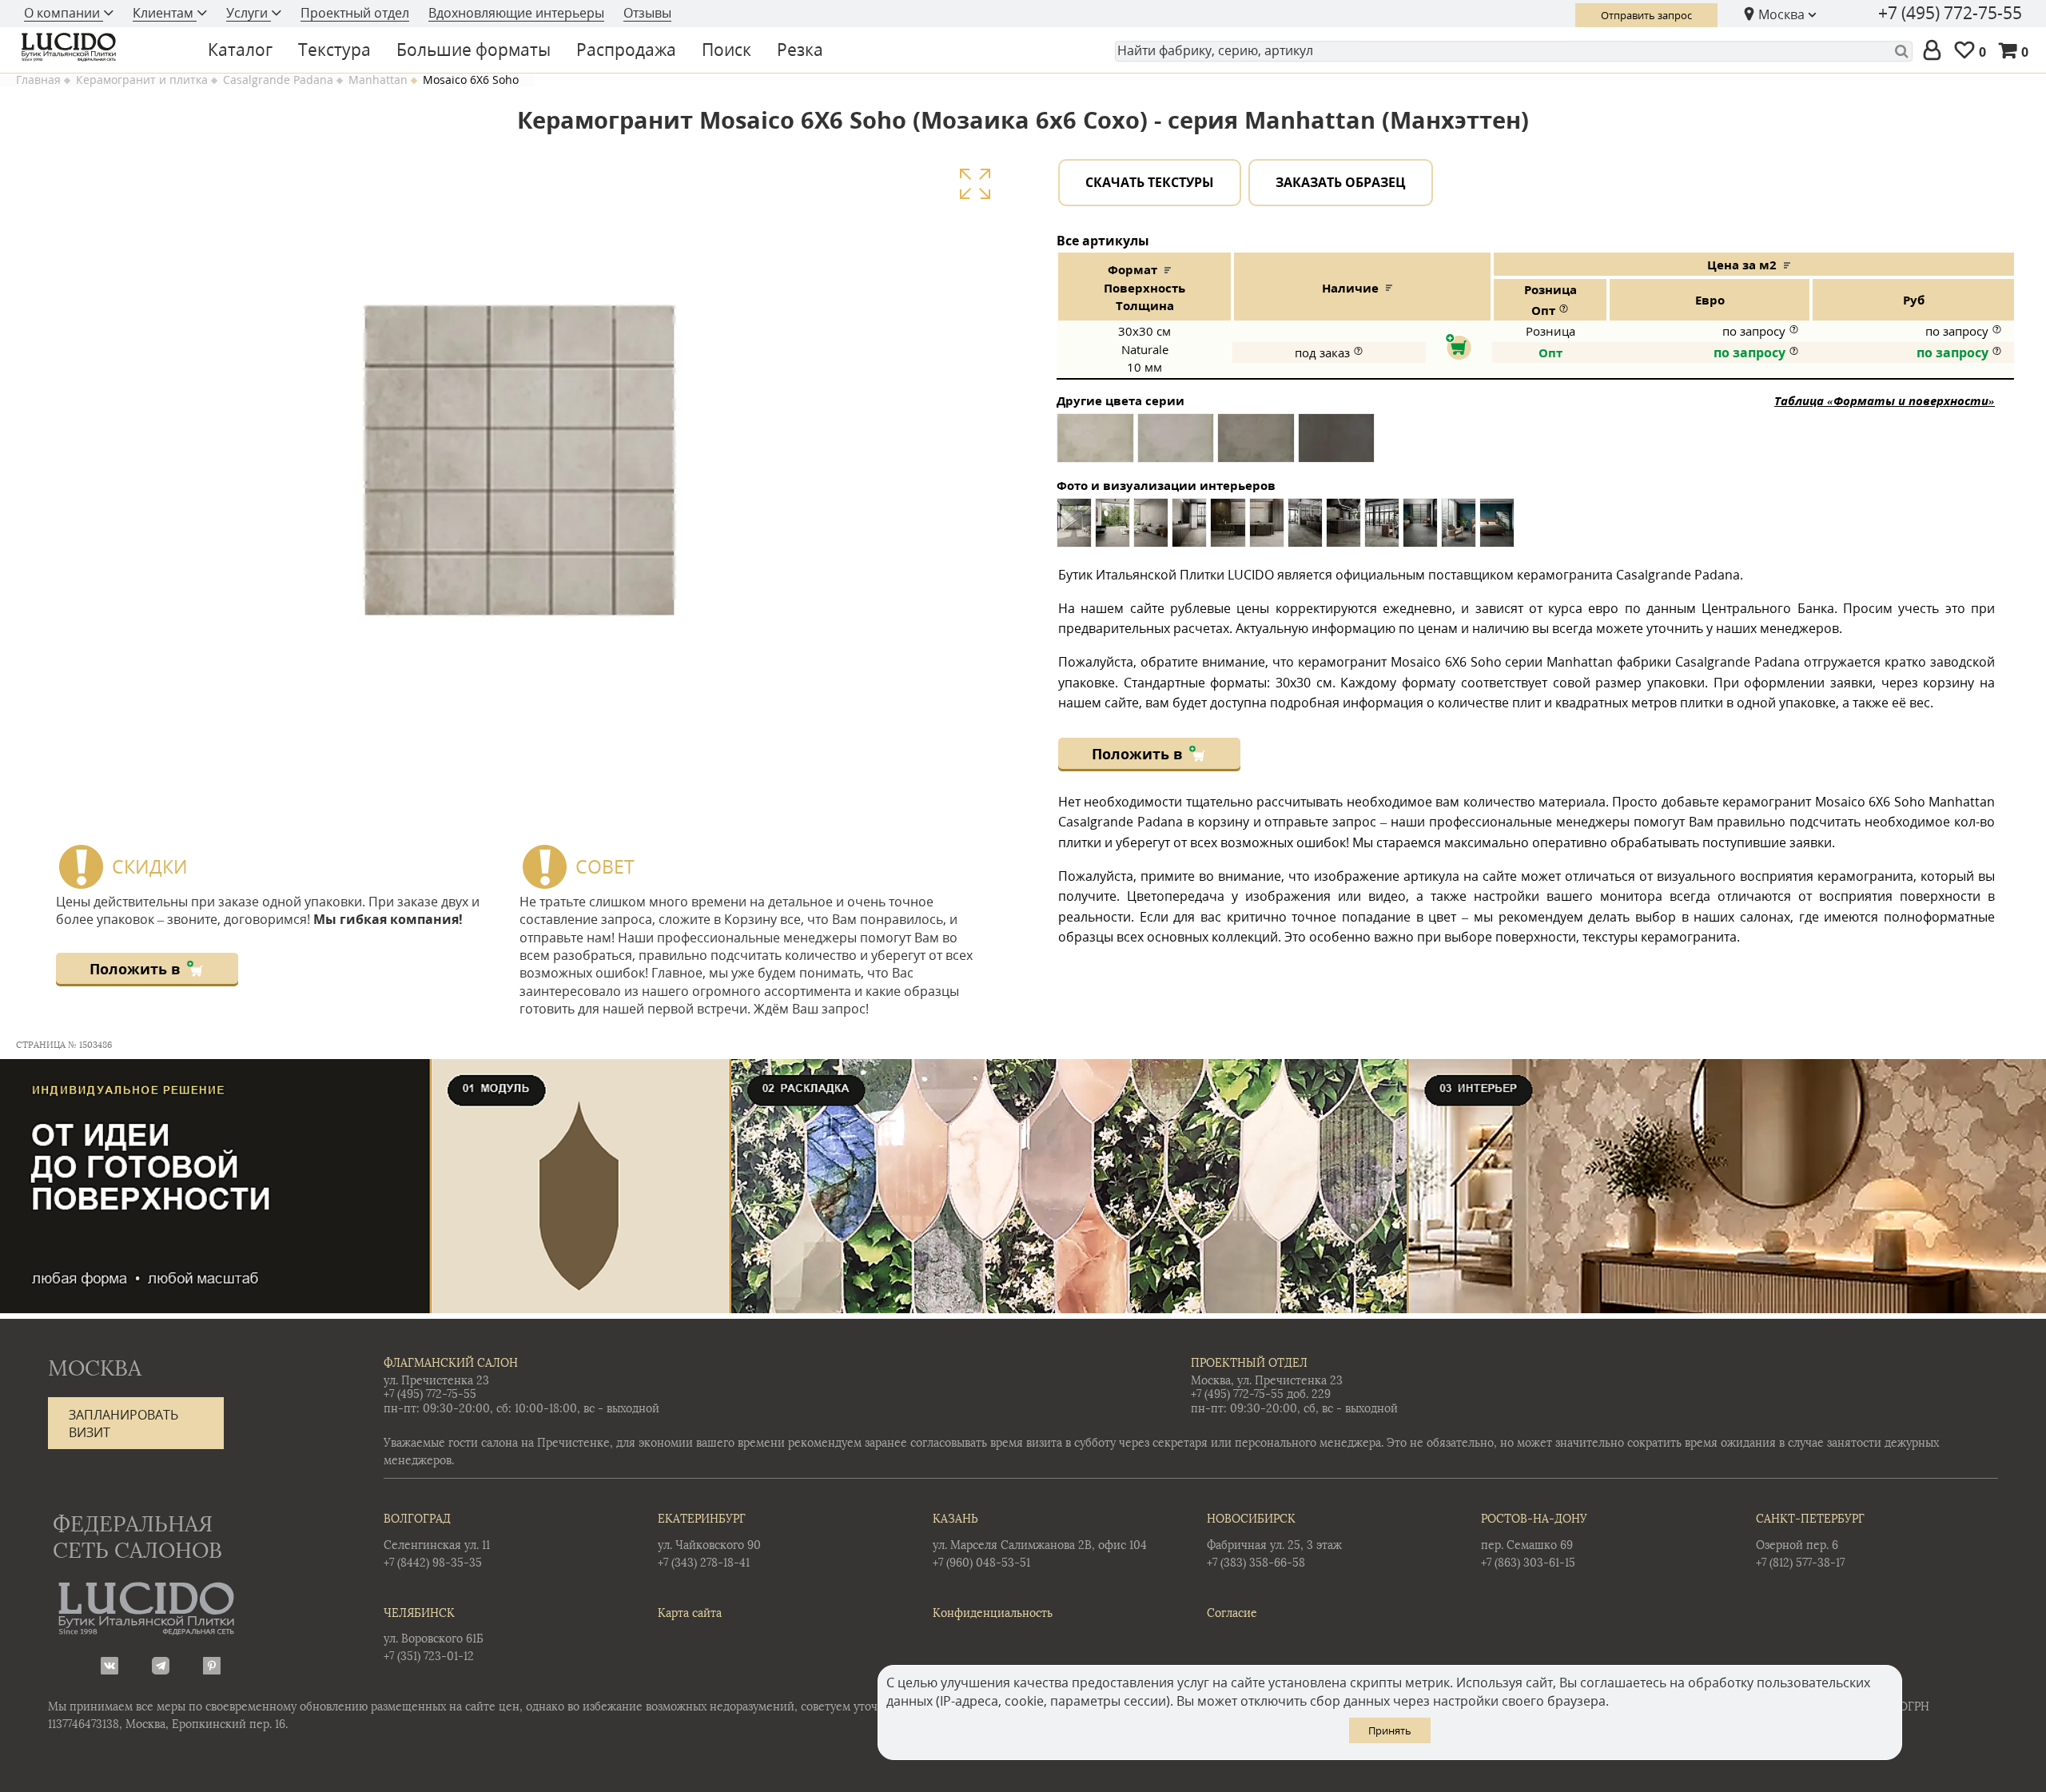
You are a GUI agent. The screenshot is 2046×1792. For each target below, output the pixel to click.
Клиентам (165, 13)
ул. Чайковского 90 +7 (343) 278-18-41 (709, 1541)
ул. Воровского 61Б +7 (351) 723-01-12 (434, 1635)
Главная (38, 80)
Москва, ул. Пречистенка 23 (1267, 1381)
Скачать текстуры (1150, 182)
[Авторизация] (1935, 51)
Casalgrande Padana (278, 80)
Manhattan (378, 80)
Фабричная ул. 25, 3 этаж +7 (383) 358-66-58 (1274, 1541)
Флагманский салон (451, 1363)
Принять (1390, 1730)
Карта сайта (690, 1613)
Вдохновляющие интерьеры (516, 13)
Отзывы (647, 13)
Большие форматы (474, 50)
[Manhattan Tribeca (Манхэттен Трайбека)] (1095, 444)
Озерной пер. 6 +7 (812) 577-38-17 (1810, 1541)
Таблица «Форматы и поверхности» (1885, 400)
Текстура (334, 50)
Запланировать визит (123, 1424)
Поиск (726, 50)
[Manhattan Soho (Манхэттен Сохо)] (1176, 444)
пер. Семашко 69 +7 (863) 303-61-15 (1534, 1541)
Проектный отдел (355, 13)
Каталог (240, 50)
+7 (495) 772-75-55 (1950, 13)
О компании (64, 13)
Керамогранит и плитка (142, 80)
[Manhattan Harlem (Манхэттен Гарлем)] (1336, 444)
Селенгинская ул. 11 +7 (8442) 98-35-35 (437, 1541)
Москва (1781, 14)
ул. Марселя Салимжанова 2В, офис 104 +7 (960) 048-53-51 (1040, 1541)
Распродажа (626, 50)
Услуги (249, 13)
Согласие (1232, 1613)
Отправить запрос (1646, 15)
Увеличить (975, 183)
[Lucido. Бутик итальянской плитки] (99, 47)
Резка (800, 50)
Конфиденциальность (993, 1613)
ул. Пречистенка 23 (436, 1381)
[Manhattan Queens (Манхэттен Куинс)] (1256, 444)
